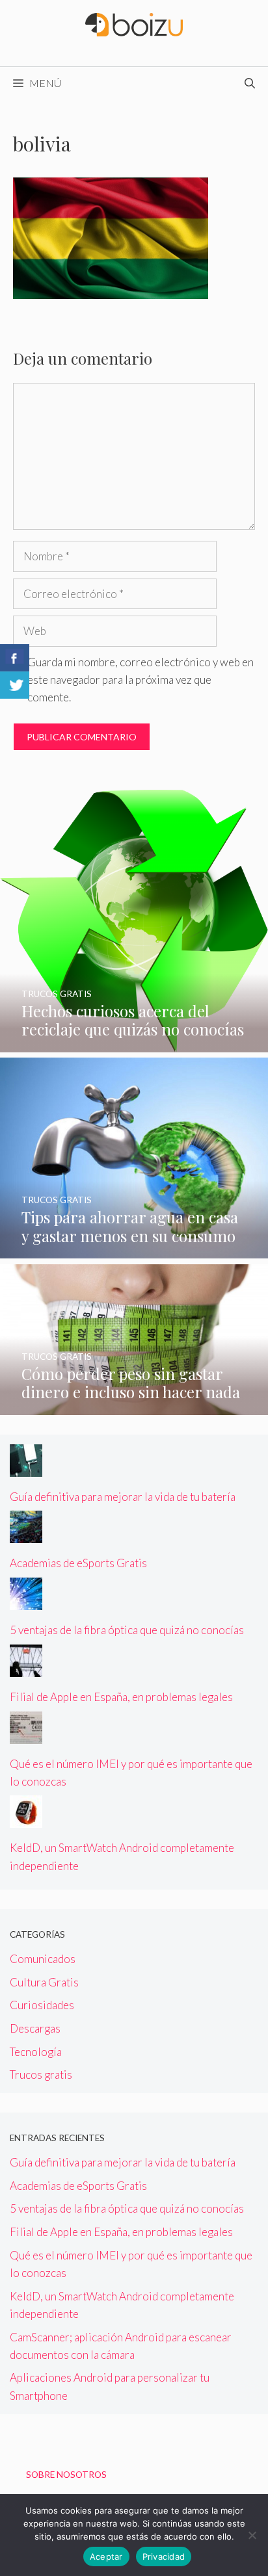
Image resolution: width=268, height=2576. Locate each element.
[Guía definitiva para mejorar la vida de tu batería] (26, 1468)
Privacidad (164, 2556)
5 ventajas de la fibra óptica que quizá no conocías (127, 1630)
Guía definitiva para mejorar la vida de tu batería (123, 1497)
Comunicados (43, 1959)
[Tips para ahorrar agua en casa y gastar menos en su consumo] (134, 1250)
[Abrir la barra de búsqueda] (250, 83)
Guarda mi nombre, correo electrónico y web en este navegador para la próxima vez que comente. (141, 680)
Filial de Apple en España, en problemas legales (121, 1697)
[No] (252, 2535)
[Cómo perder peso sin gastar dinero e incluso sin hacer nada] (134, 1406)
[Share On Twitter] (15, 685)
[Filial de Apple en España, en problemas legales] (26, 1668)
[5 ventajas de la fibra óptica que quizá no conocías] (26, 1601)
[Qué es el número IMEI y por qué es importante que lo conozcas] (26, 1735)
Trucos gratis (41, 2075)
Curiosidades (42, 2005)
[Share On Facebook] (15, 658)
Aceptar (106, 2556)
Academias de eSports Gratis (78, 1563)
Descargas (35, 2028)
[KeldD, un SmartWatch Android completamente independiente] (26, 1819)
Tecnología (36, 2052)
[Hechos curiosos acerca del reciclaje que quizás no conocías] (134, 1044)
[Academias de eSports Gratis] (26, 1534)
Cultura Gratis (44, 1982)
